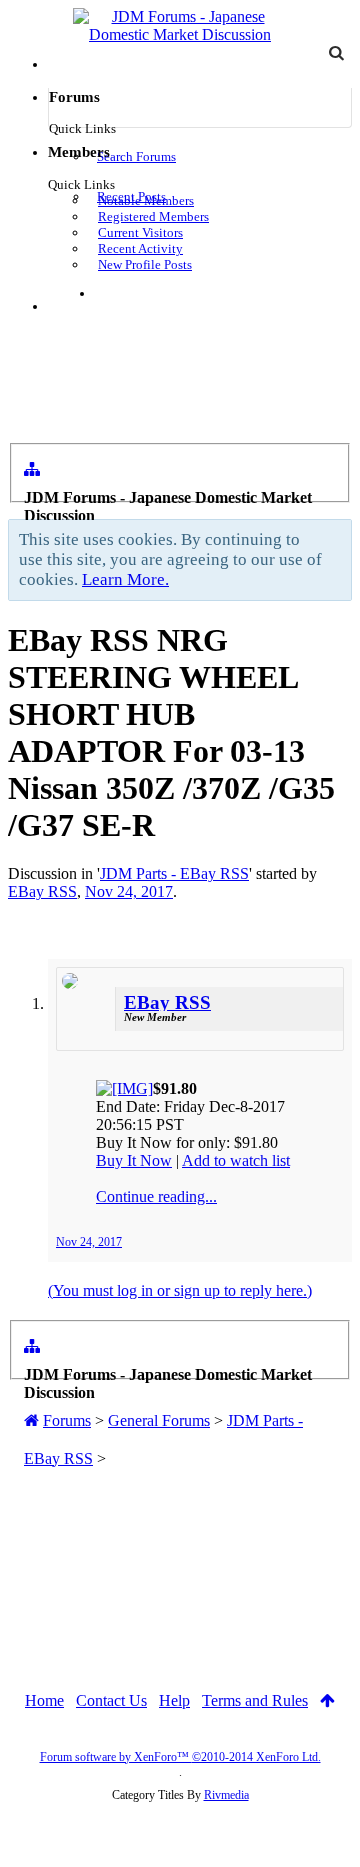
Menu (77, 306)
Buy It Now (134, 1160)
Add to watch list (236, 1160)
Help (174, 1700)
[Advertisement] (180, 1536)
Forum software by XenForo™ (180, 1757)
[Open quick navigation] (32, 469)
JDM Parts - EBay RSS (174, 873)
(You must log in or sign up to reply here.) (180, 1290)
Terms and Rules (255, 1700)
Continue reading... (156, 1196)
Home (44, 1700)
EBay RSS (42, 891)
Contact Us (111, 1700)
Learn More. (125, 579)
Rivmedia (226, 1795)
